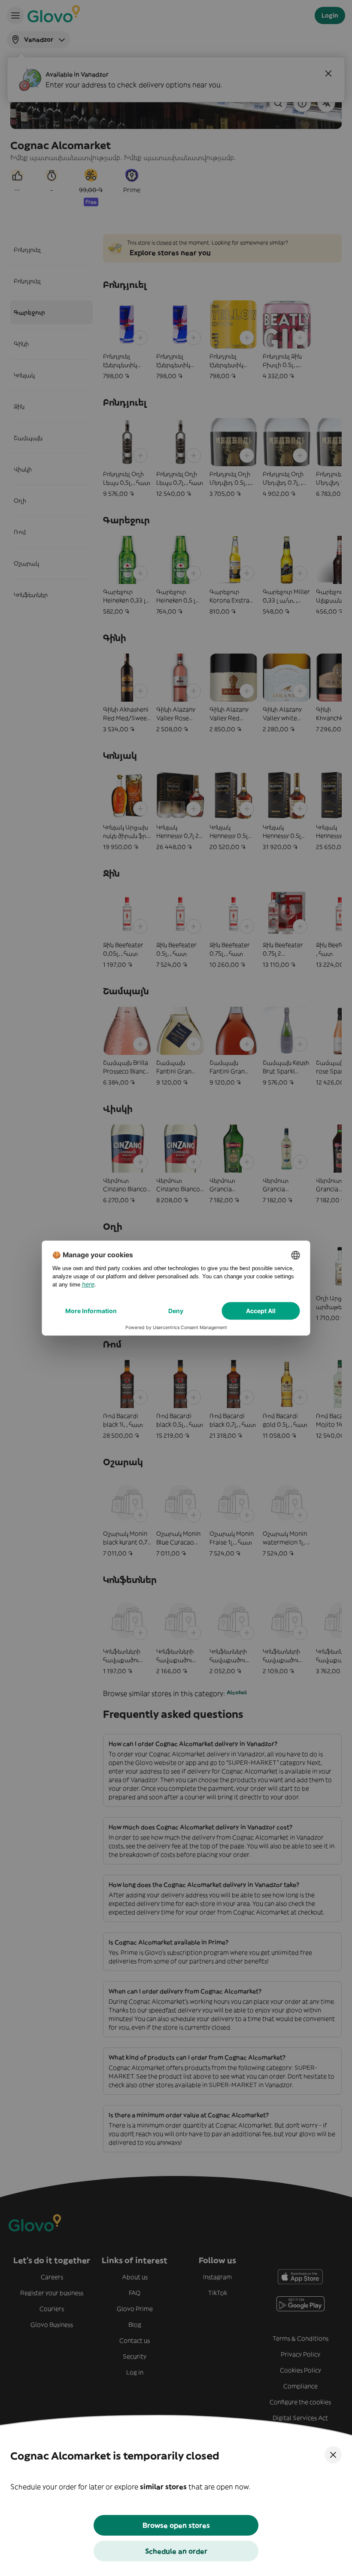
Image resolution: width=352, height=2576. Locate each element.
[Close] (333, 2455)
